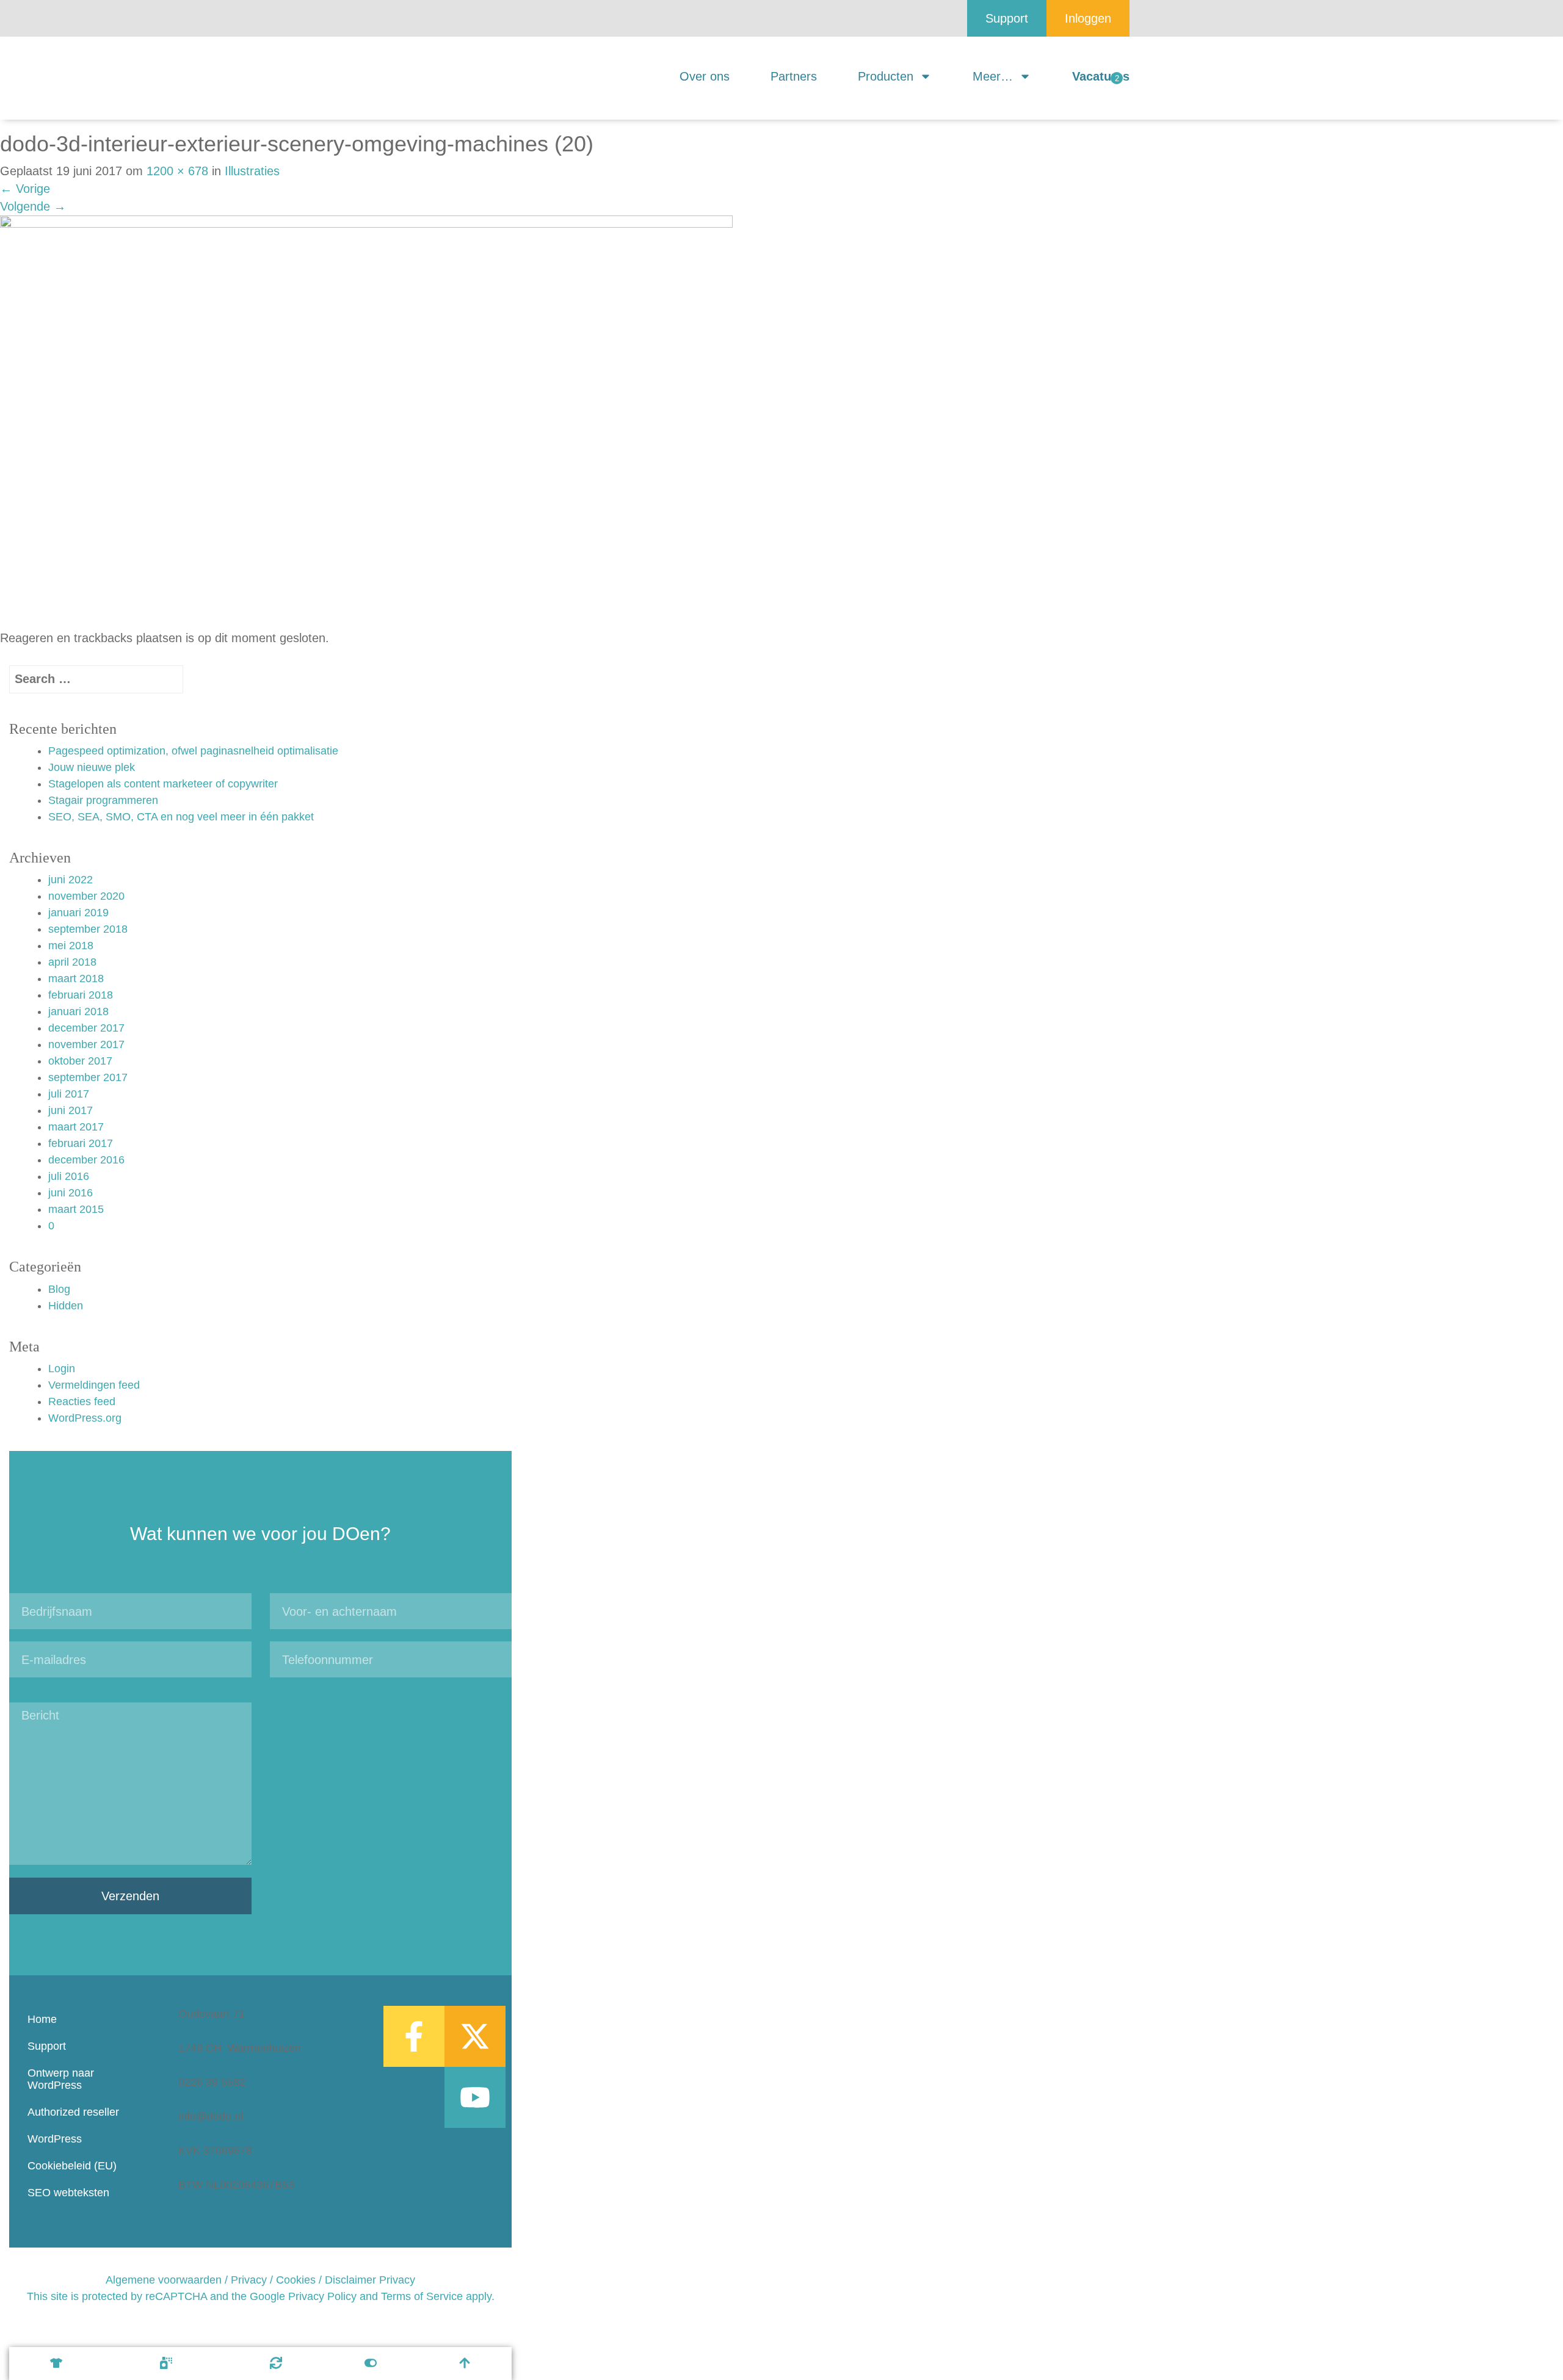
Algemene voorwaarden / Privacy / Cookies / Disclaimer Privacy (260, 2280)
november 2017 (86, 1044)
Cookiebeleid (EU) (72, 2166)
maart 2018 (76, 978)
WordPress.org (85, 1418)
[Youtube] (475, 2097)
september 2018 (88, 929)
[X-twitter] (475, 2036)
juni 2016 (71, 1193)
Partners (794, 76)
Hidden (66, 1306)
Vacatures (1101, 76)
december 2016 (86, 1160)
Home (42, 2019)
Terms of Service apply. (438, 2296)
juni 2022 (71, 880)
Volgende (33, 206)
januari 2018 (78, 1011)
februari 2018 (81, 995)
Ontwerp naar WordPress (61, 2079)
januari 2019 (78, 913)
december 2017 (86, 1028)
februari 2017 (81, 1143)
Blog (59, 1289)
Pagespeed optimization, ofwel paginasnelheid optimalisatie (193, 751)
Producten (886, 76)
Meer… (993, 76)
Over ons (705, 76)
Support (47, 2046)
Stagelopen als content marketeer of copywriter (163, 784)
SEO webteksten (68, 2193)
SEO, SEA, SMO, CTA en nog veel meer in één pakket (181, 817)
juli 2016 (69, 1176)
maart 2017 (76, 1127)
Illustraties (252, 171)
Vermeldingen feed (94, 1385)
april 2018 (72, 962)
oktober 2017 (80, 1061)
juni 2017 (71, 1110)
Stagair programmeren (103, 800)
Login (62, 1369)
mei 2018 (71, 946)
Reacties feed (82, 1402)
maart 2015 (76, 1209)
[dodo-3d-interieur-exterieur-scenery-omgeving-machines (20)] (366, 421)
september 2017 (88, 1077)
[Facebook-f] (414, 2036)
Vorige (25, 189)
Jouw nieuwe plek (92, 767)
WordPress (55, 2139)
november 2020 (86, 896)
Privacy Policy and (333, 2296)
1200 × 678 (177, 171)
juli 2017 (69, 1094)
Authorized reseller (73, 2112)
